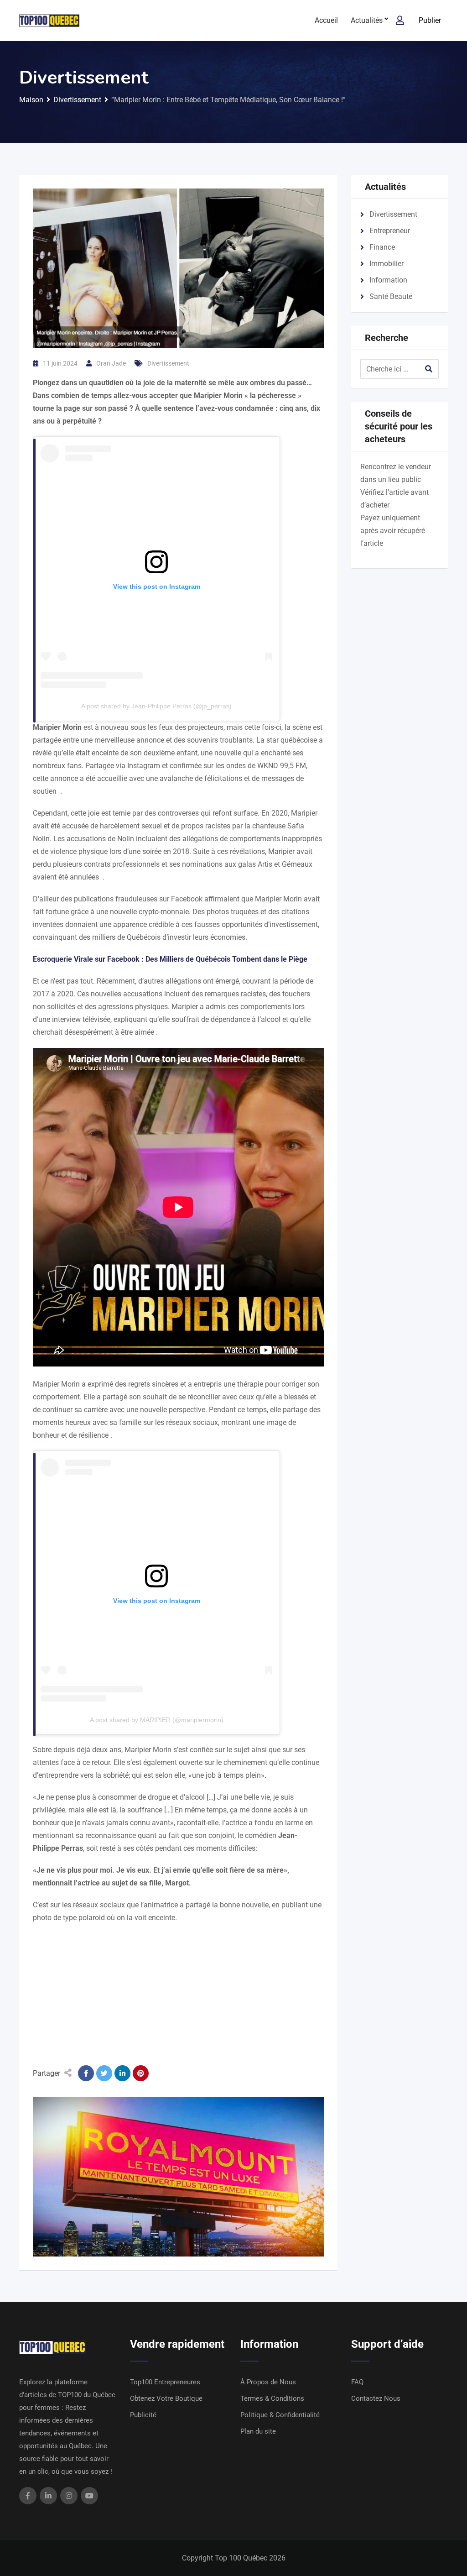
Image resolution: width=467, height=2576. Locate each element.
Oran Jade (111, 363)
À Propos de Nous (268, 2382)
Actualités (367, 20)
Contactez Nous (376, 2398)
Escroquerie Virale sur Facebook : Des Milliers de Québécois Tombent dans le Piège (170, 959)
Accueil (326, 20)
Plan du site (258, 2431)
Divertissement (168, 363)
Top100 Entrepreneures (165, 2382)
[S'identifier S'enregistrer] (400, 21)
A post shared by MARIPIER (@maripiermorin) (157, 1720)
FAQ (357, 2382)
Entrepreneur (390, 231)
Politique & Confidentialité (280, 2415)
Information (388, 280)
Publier (430, 20)
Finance (382, 247)
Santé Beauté (391, 296)
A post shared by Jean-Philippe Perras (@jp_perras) (156, 706)
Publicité (143, 2415)
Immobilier (387, 264)
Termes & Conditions (272, 2398)
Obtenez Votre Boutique (166, 2398)
